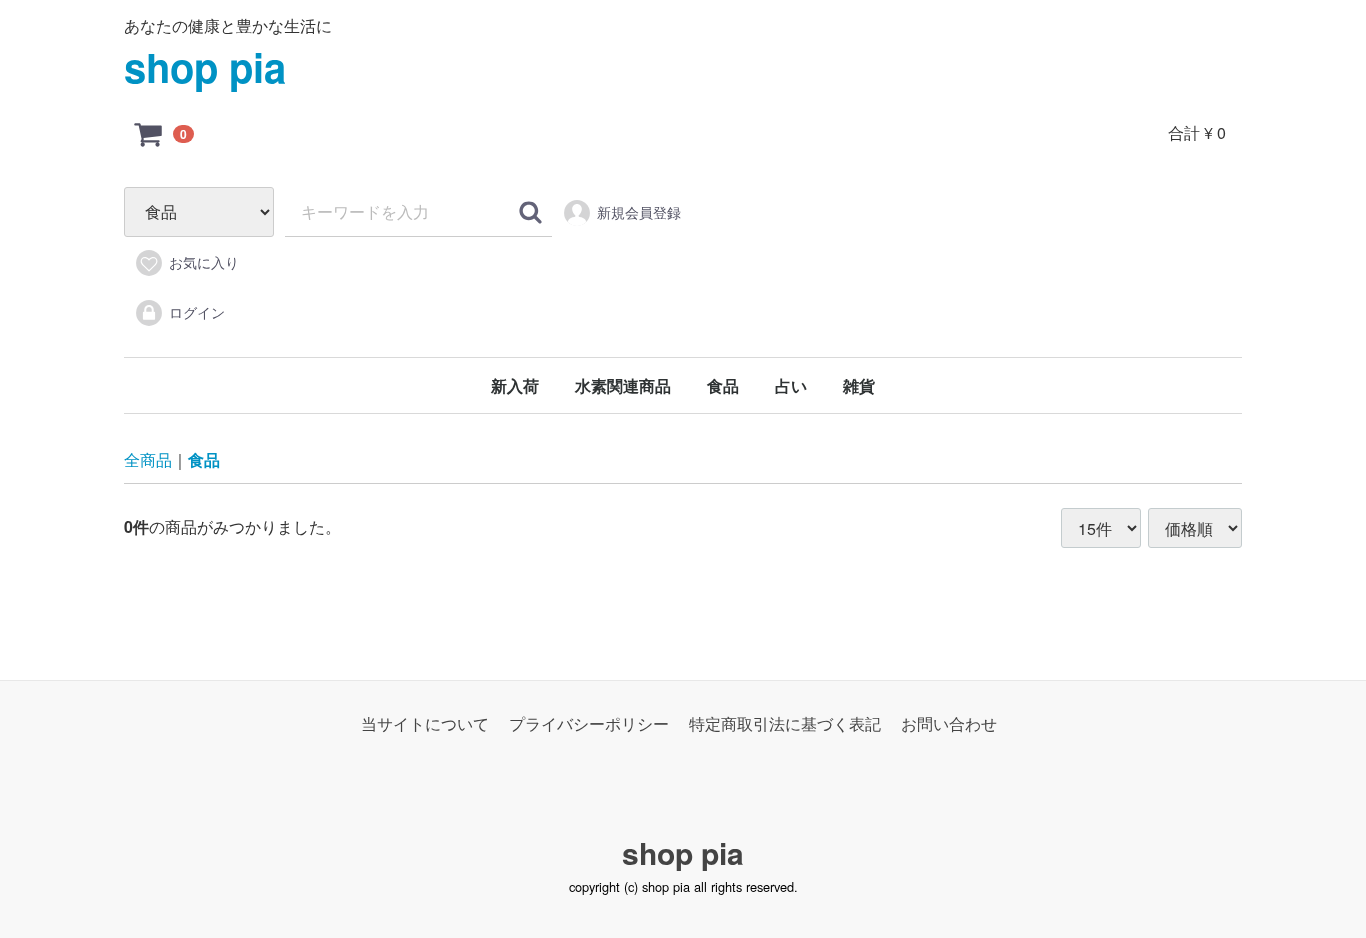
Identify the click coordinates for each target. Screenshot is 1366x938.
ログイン (197, 312)
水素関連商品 (623, 385)
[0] (149, 133)
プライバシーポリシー (589, 723)
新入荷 (515, 385)
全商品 (148, 460)
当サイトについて (425, 723)
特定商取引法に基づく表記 (785, 723)
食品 (723, 385)
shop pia (205, 66)
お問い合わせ (949, 723)
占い (791, 385)
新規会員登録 (639, 212)
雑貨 (859, 385)
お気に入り (204, 262)
